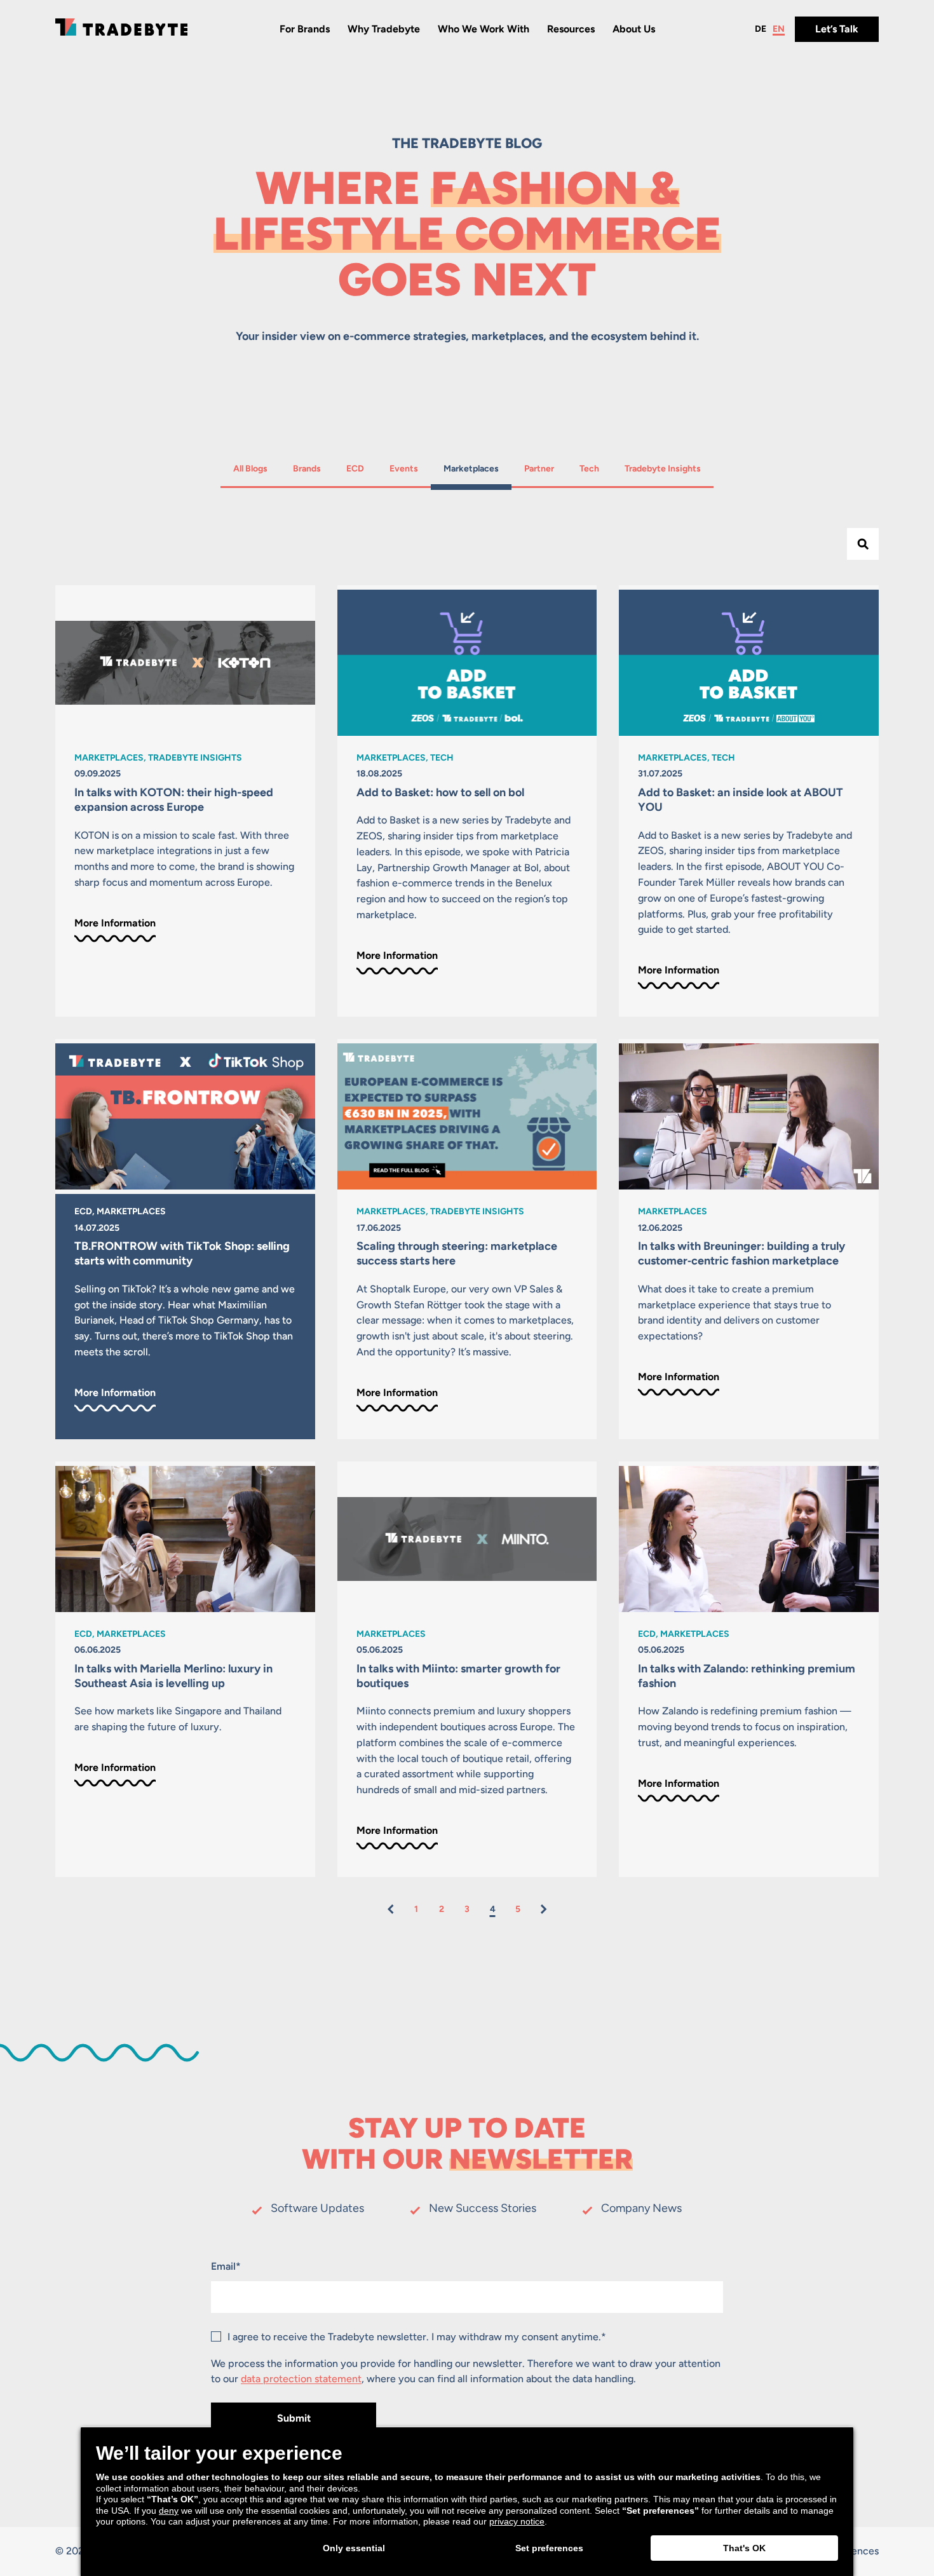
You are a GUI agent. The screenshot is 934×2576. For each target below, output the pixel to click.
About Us (634, 29)
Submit (294, 2418)
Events (406, 468)
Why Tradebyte (384, 29)
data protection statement (301, 2379)
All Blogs (250, 468)
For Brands (305, 29)
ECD (361, 468)
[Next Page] (543, 1909)
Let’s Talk (837, 29)
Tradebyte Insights (662, 468)
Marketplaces (471, 468)
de (761, 29)
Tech (595, 468)
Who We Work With (484, 29)
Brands (309, 468)
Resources (571, 29)
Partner (540, 468)
